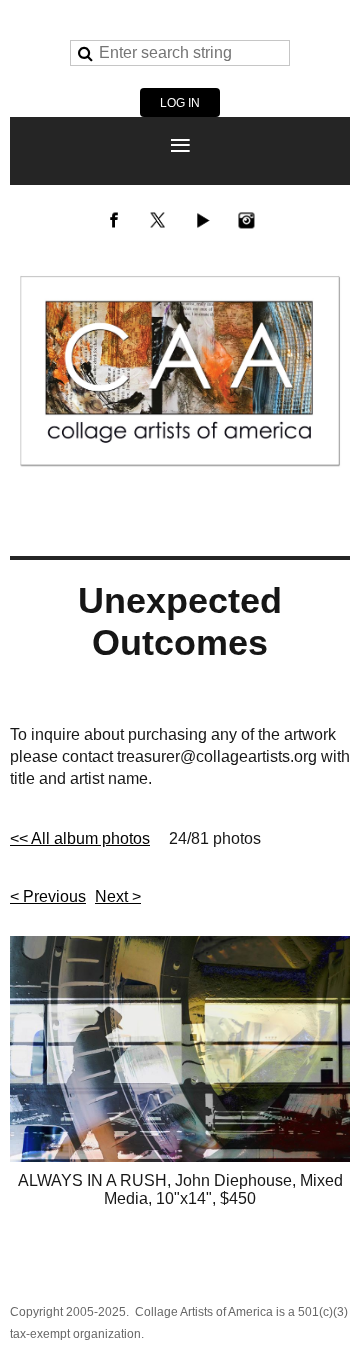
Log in (180, 103)
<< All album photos (80, 838)
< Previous (48, 896)
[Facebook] (114, 220)
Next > (118, 896)
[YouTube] (202, 220)
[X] (158, 220)
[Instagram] (246, 220)
